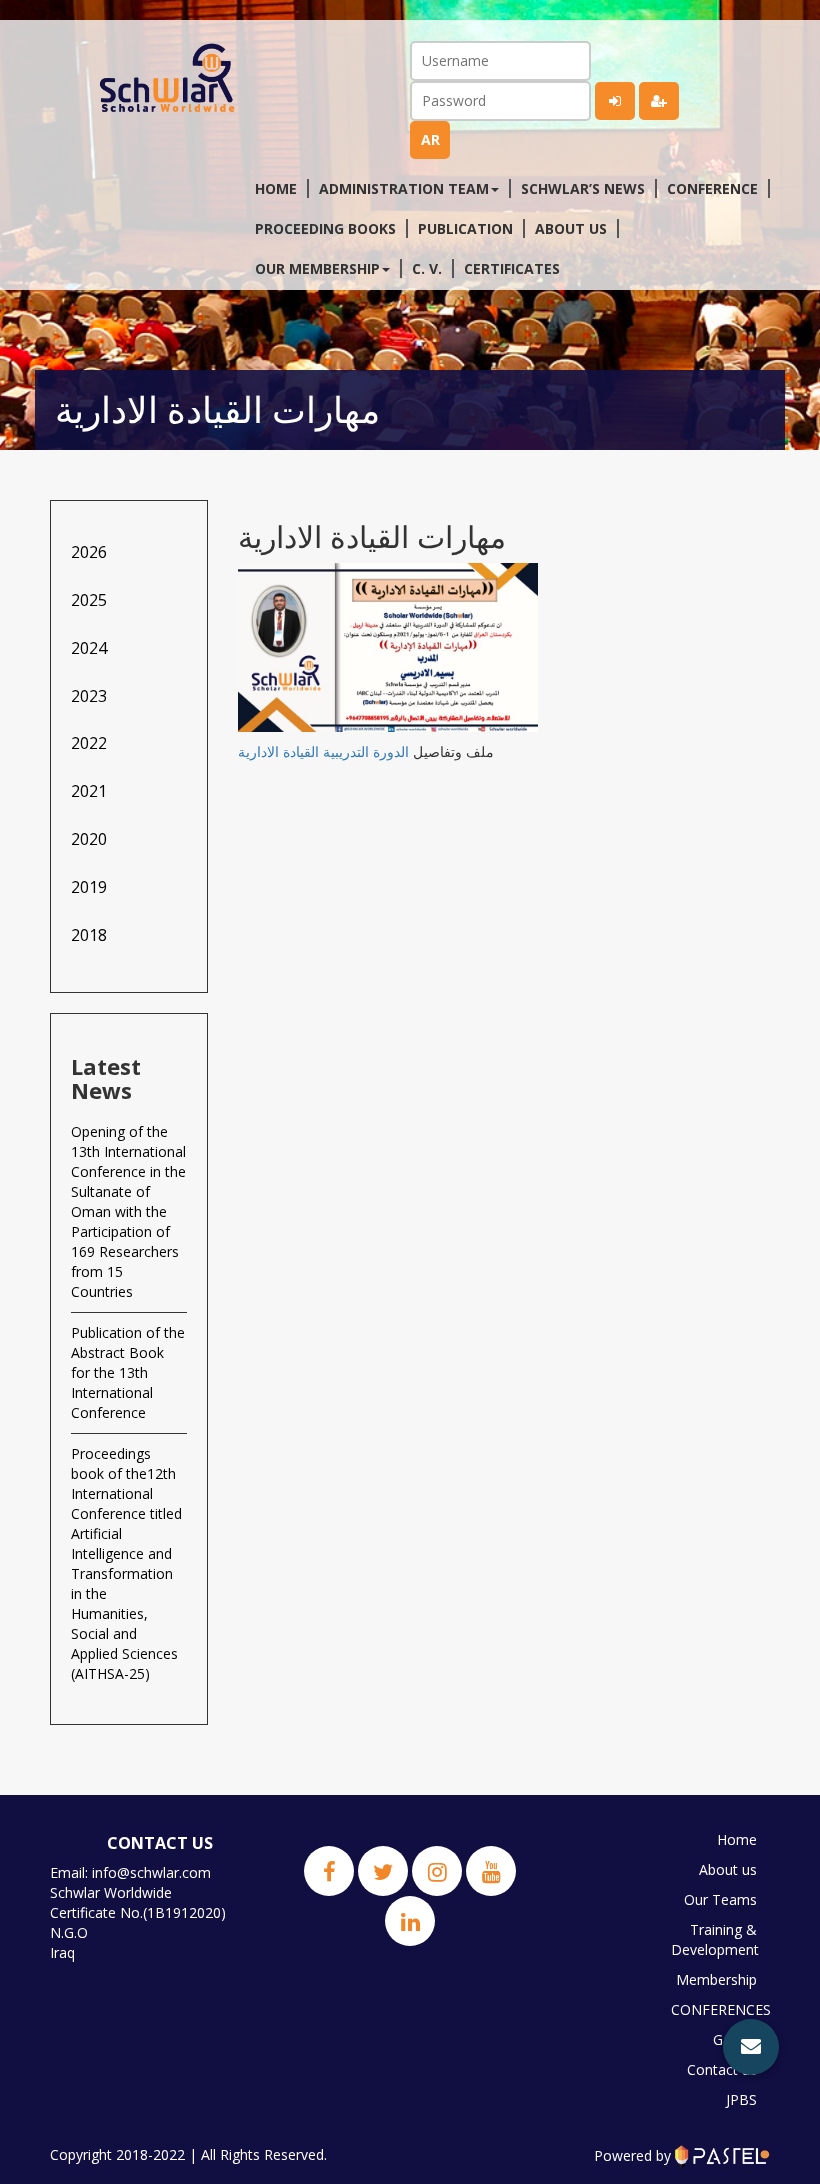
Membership (716, 1979)
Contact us (722, 2069)
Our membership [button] (317, 268)
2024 (89, 648)
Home (276, 188)
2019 (89, 887)
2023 (89, 696)
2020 (89, 839)
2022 (89, 743)
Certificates (512, 268)
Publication (465, 228)
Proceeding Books (325, 228)
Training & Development (715, 1939)
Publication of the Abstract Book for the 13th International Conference (128, 1372)
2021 (89, 791)
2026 (89, 552)
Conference (712, 188)
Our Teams (720, 1899)
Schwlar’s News (583, 188)
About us (571, 228)
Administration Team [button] (404, 188)
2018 (89, 935)
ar (430, 139)
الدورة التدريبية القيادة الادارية (323, 751)
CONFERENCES (719, 2009)
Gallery (735, 2039)
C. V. (427, 268)
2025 (89, 600)
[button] (751, 2047)
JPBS (741, 2099)
